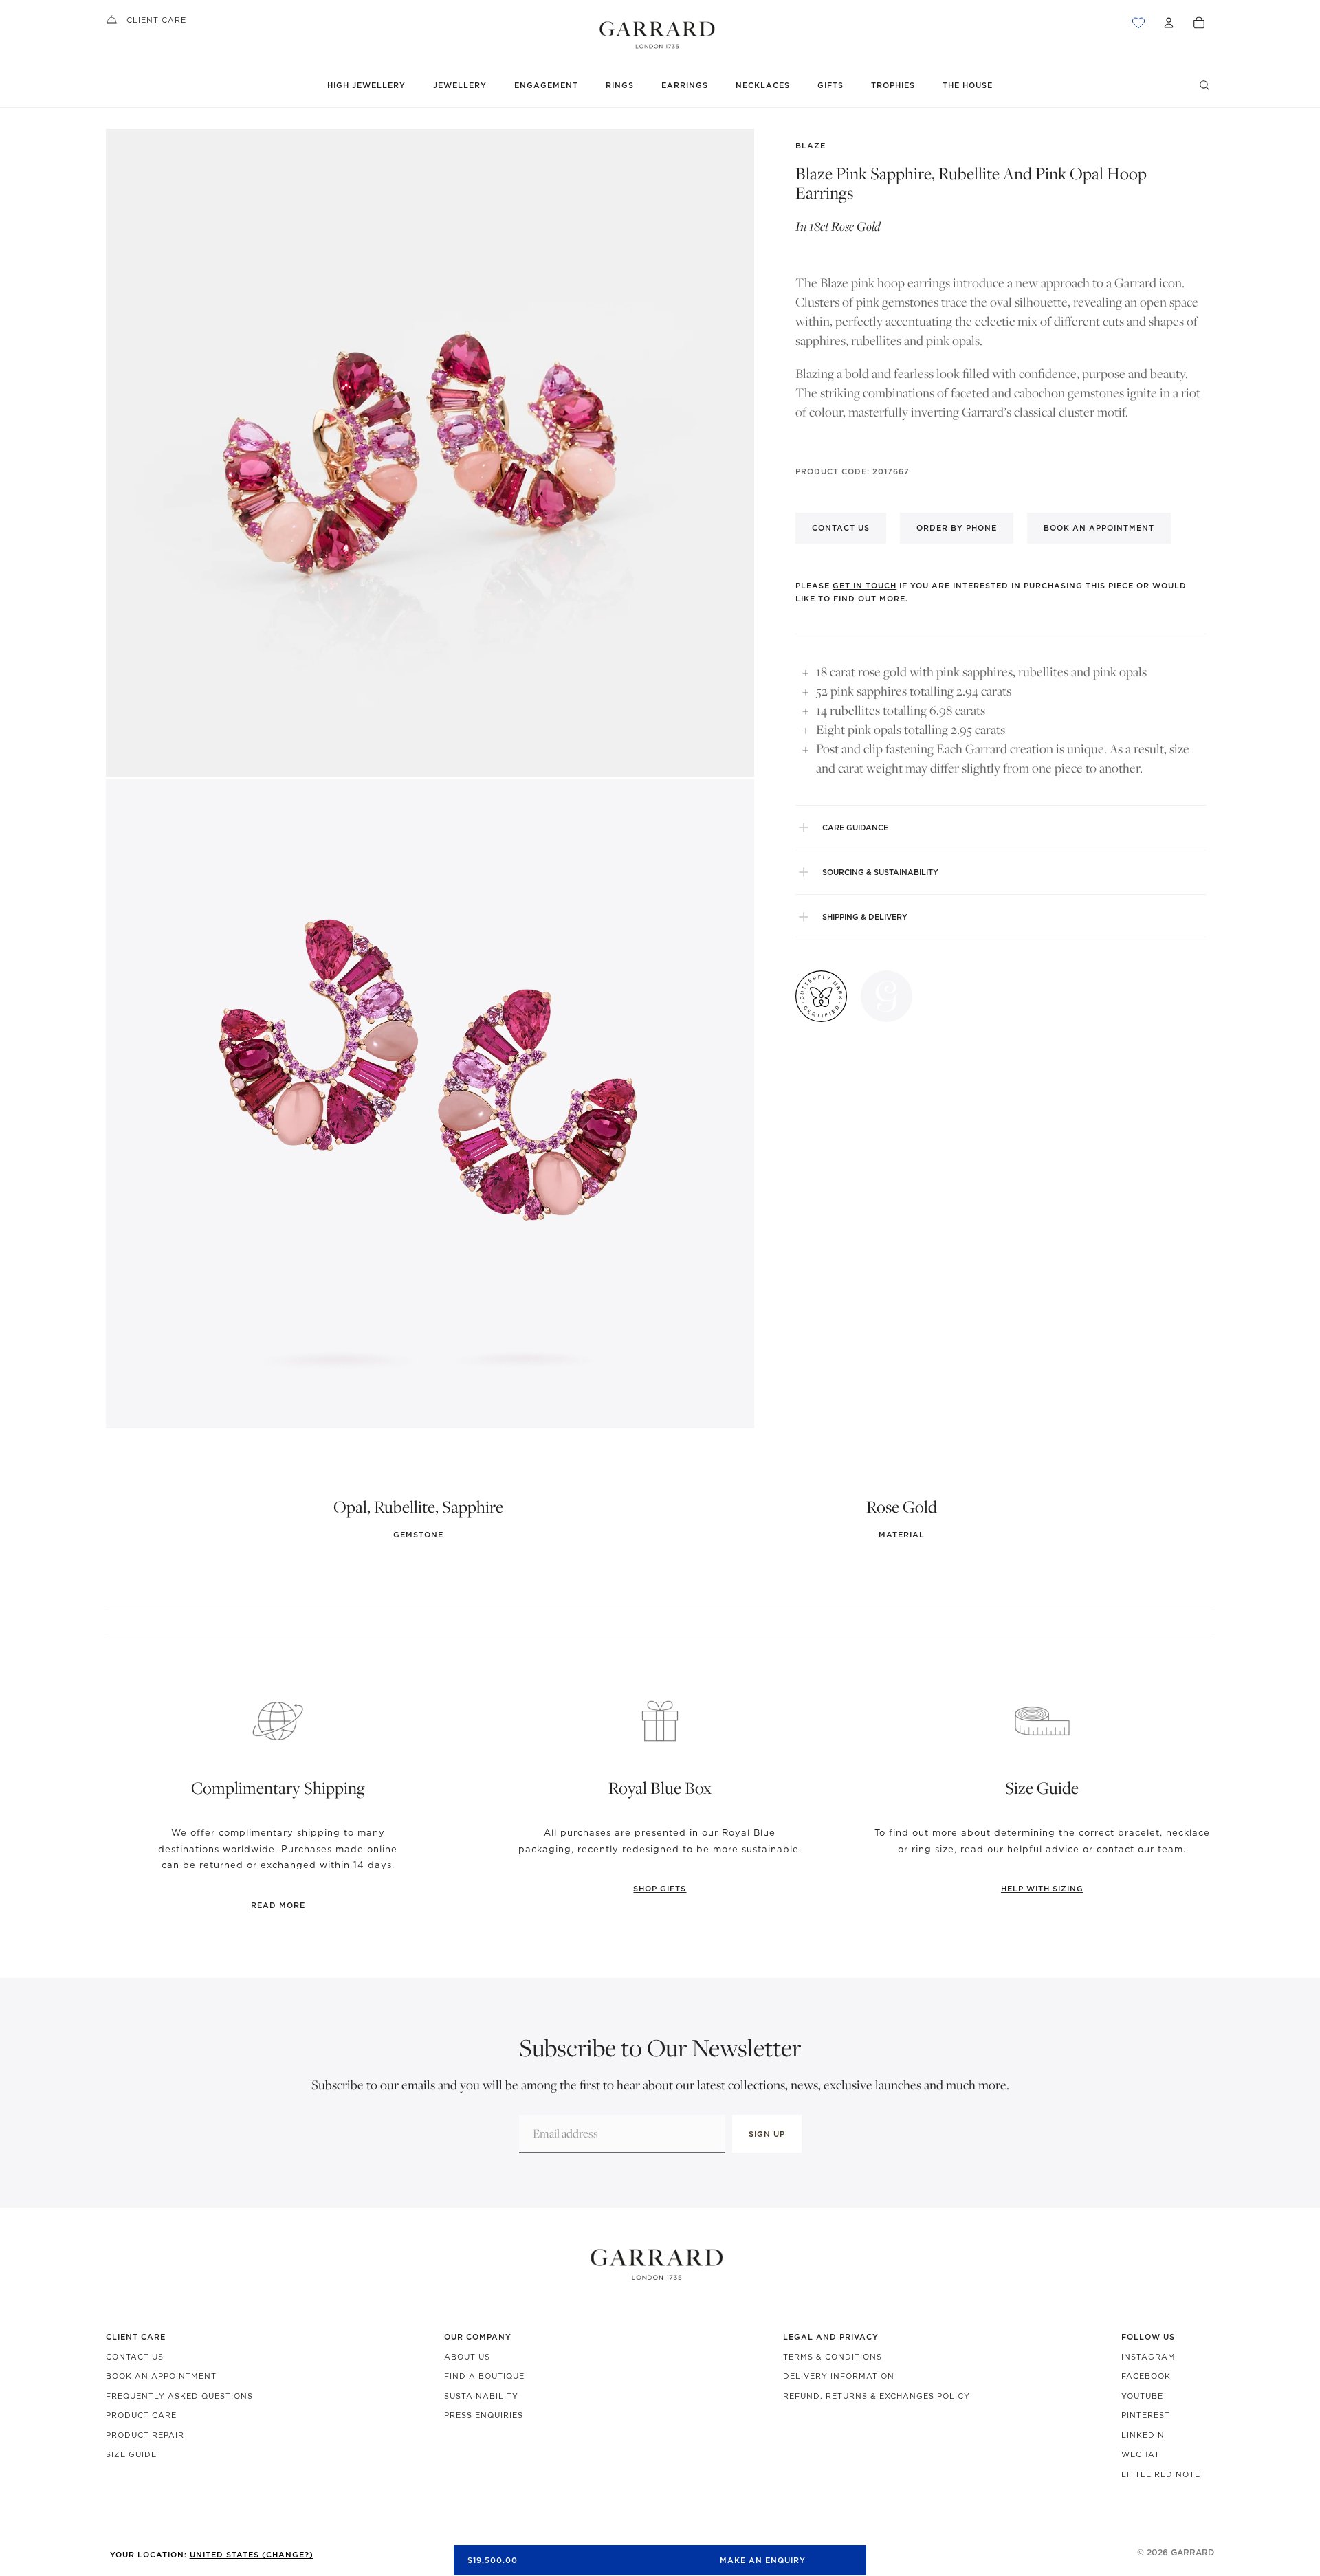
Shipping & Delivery (865, 917)
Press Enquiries (484, 2415)
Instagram (1148, 2357)
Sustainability (481, 2396)
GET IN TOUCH (865, 585)
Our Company (478, 2337)
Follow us (1148, 2337)
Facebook (1146, 2376)
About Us (467, 2357)
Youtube (1142, 2396)
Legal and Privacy (831, 2337)
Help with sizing (1042, 1889)
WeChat (1141, 2454)
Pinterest (1146, 2415)
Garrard (1192, 2552)
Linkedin (1143, 2435)
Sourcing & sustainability (880, 872)
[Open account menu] (1169, 23)
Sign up (767, 2134)
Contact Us (135, 2357)
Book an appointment (1099, 528)
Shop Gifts (660, 1889)
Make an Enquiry (763, 2560)
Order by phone (957, 528)
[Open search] (1204, 85)
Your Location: (212, 2555)
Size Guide (131, 2454)
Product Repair (145, 2435)
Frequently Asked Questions (179, 2396)
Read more (278, 1905)
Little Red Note (1161, 2474)
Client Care (156, 20)
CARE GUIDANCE (855, 828)
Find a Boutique (484, 2376)
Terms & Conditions (833, 2357)
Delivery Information (839, 2376)
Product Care (141, 2415)
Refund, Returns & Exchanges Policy (877, 2396)
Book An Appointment (161, 2376)
